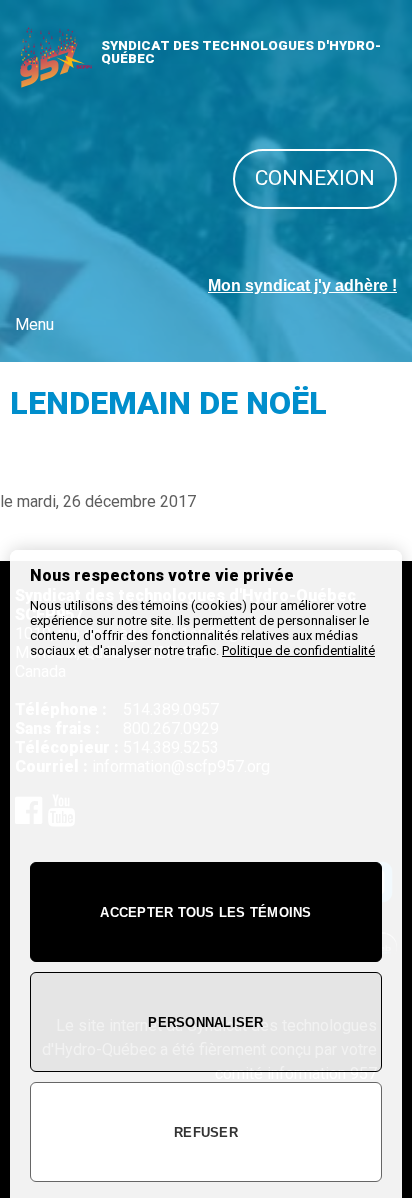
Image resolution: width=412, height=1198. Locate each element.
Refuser (206, 1132)
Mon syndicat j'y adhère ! (302, 285)
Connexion (315, 178)
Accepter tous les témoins (206, 912)
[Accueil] (55, 80)
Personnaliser (205, 1022)
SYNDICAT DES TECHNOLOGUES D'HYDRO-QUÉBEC (241, 52)
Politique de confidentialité (298, 650)
